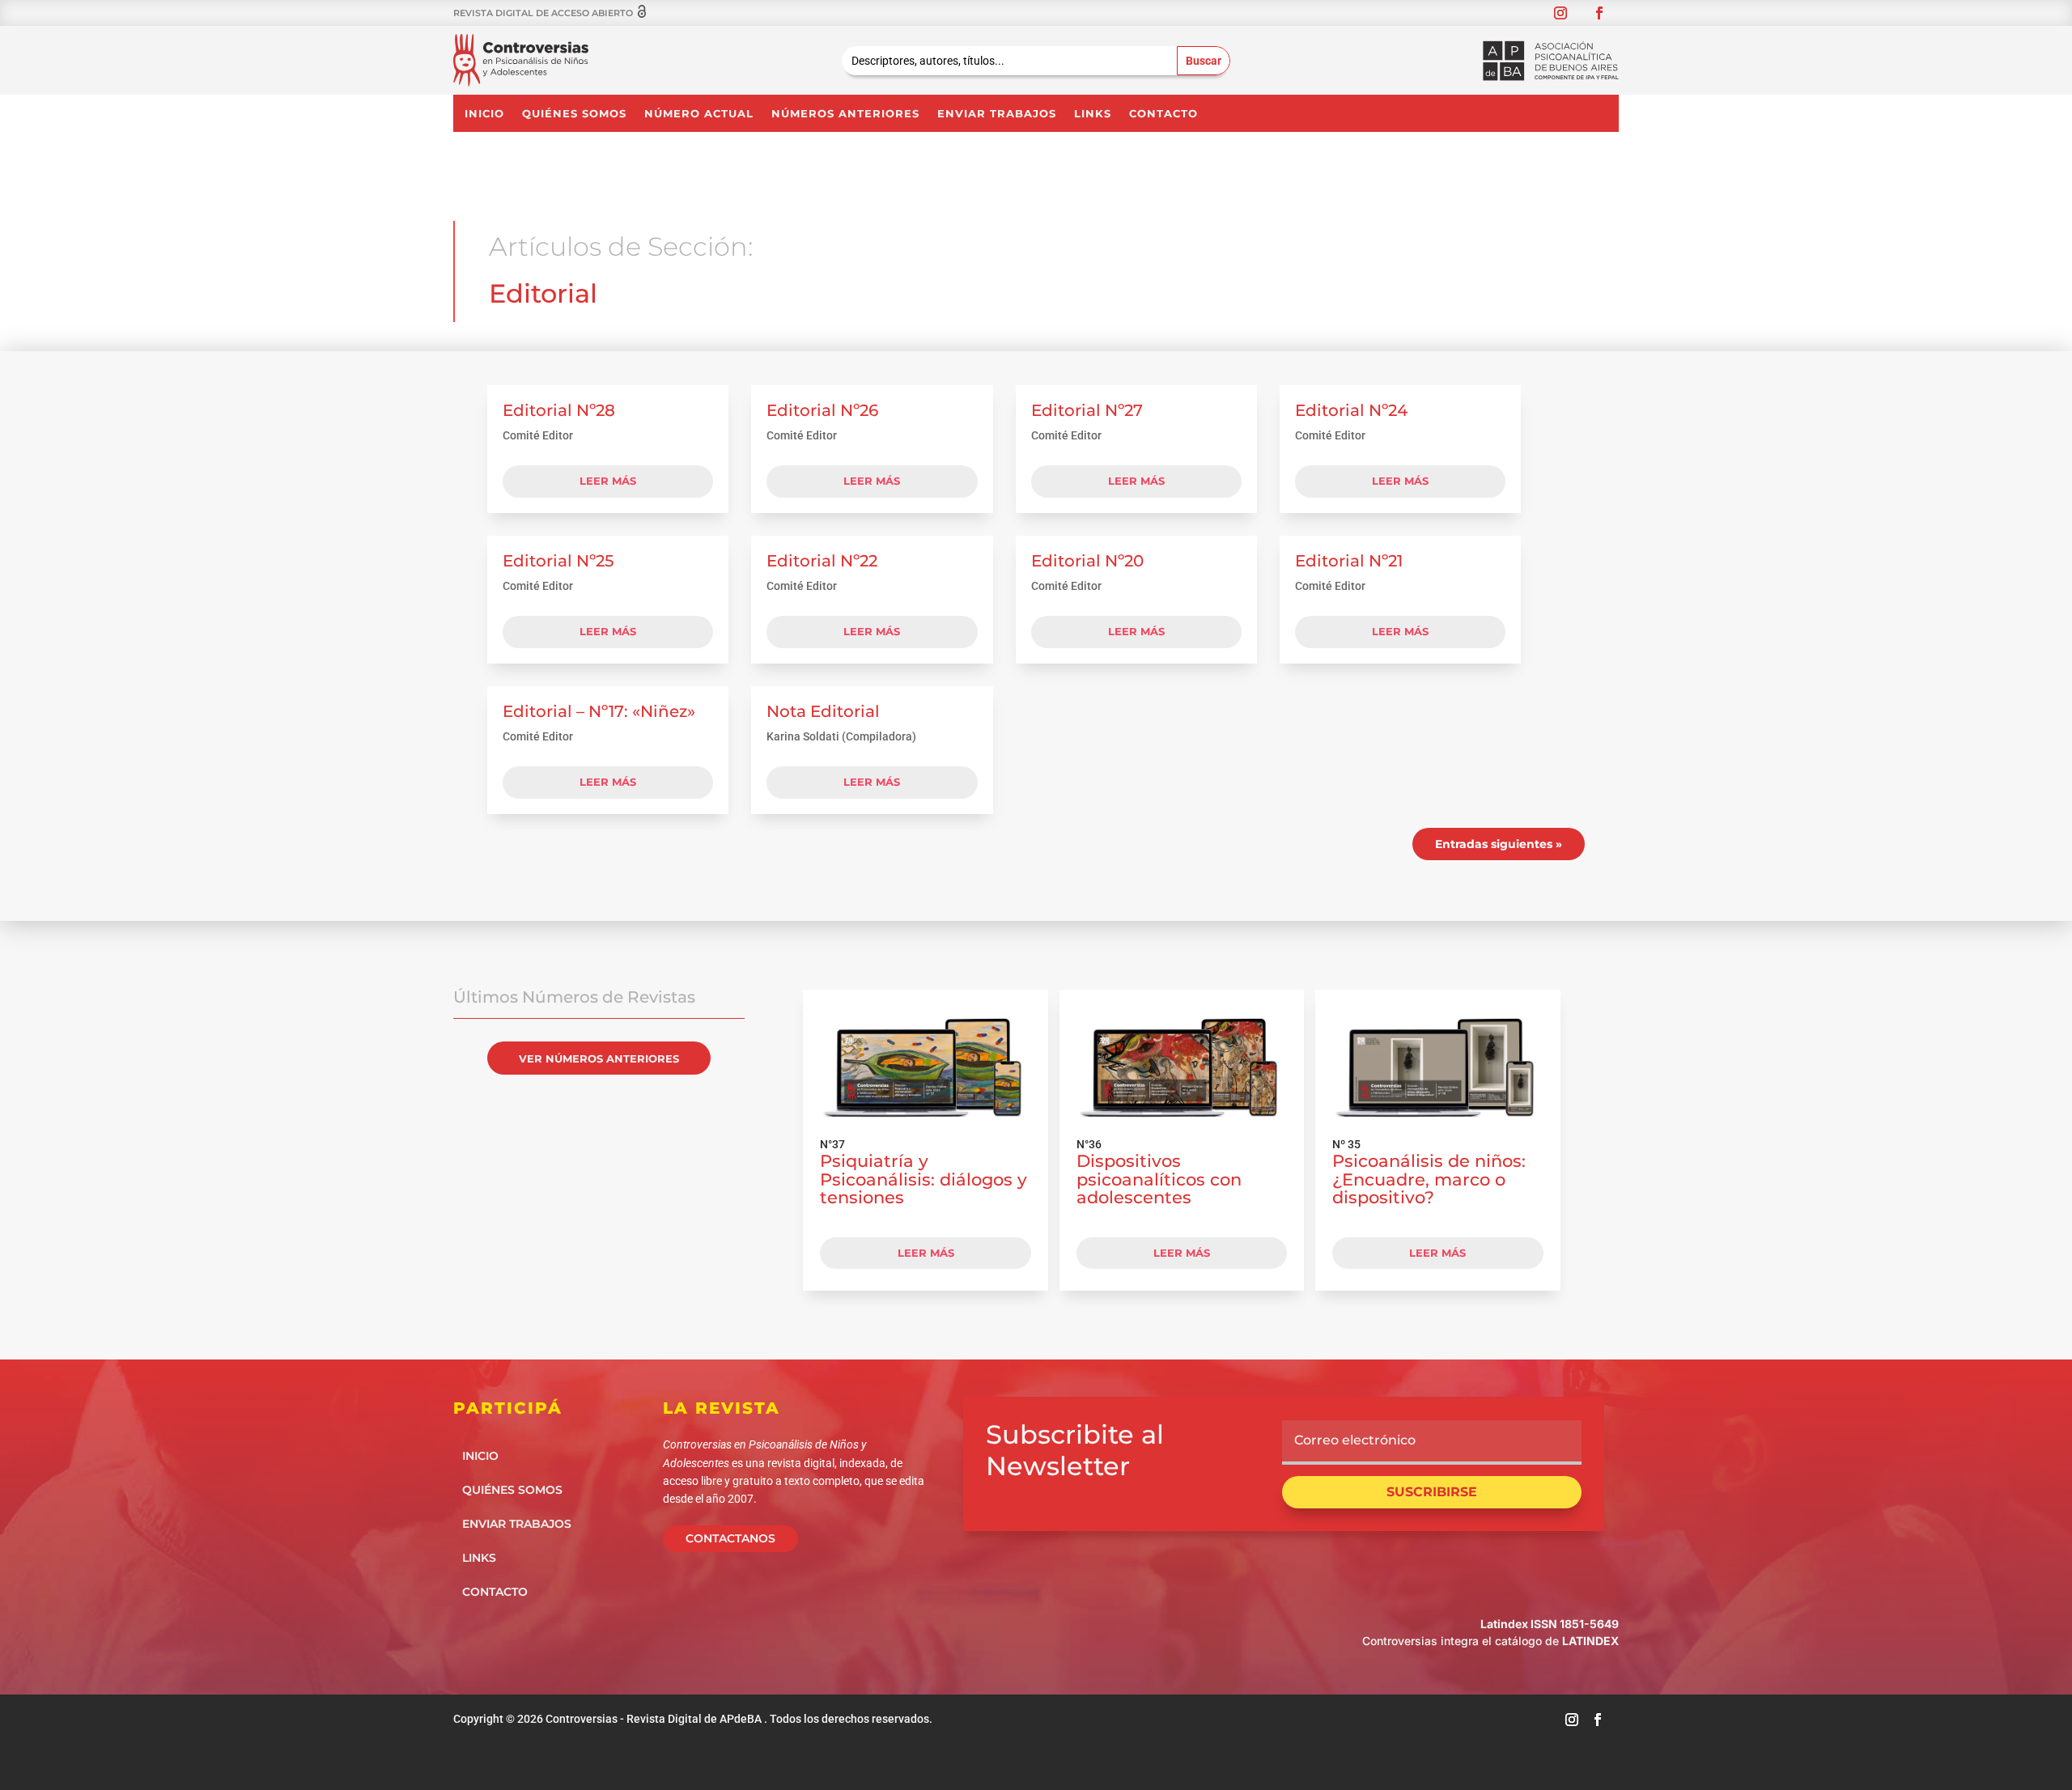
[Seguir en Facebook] (1599, 13)
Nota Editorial (823, 711)
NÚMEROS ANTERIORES (845, 114)
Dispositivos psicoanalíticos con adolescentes (1159, 1179)
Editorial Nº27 (1087, 410)
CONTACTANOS (730, 1538)
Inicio (484, 114)
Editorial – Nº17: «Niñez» (599, 711)
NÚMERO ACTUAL (699, 114)
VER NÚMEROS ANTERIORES (599, 1058)
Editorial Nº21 (1349, 561)
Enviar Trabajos (997, 114)
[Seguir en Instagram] (1560, 13)
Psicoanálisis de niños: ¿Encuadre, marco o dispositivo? (1429, 1179)
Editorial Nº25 (558, 561)
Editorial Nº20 (1087, 561)
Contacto (1163, 114)
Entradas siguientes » (1499, 844)
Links (1093, 114)
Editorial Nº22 (822, 561)
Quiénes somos (574, 114)
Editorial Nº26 (822, 410)
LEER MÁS (926, 1253)
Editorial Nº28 (559, 410)
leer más (608, 481)
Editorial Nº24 (1351, 410)
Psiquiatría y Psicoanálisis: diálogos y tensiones (923, 1179)
